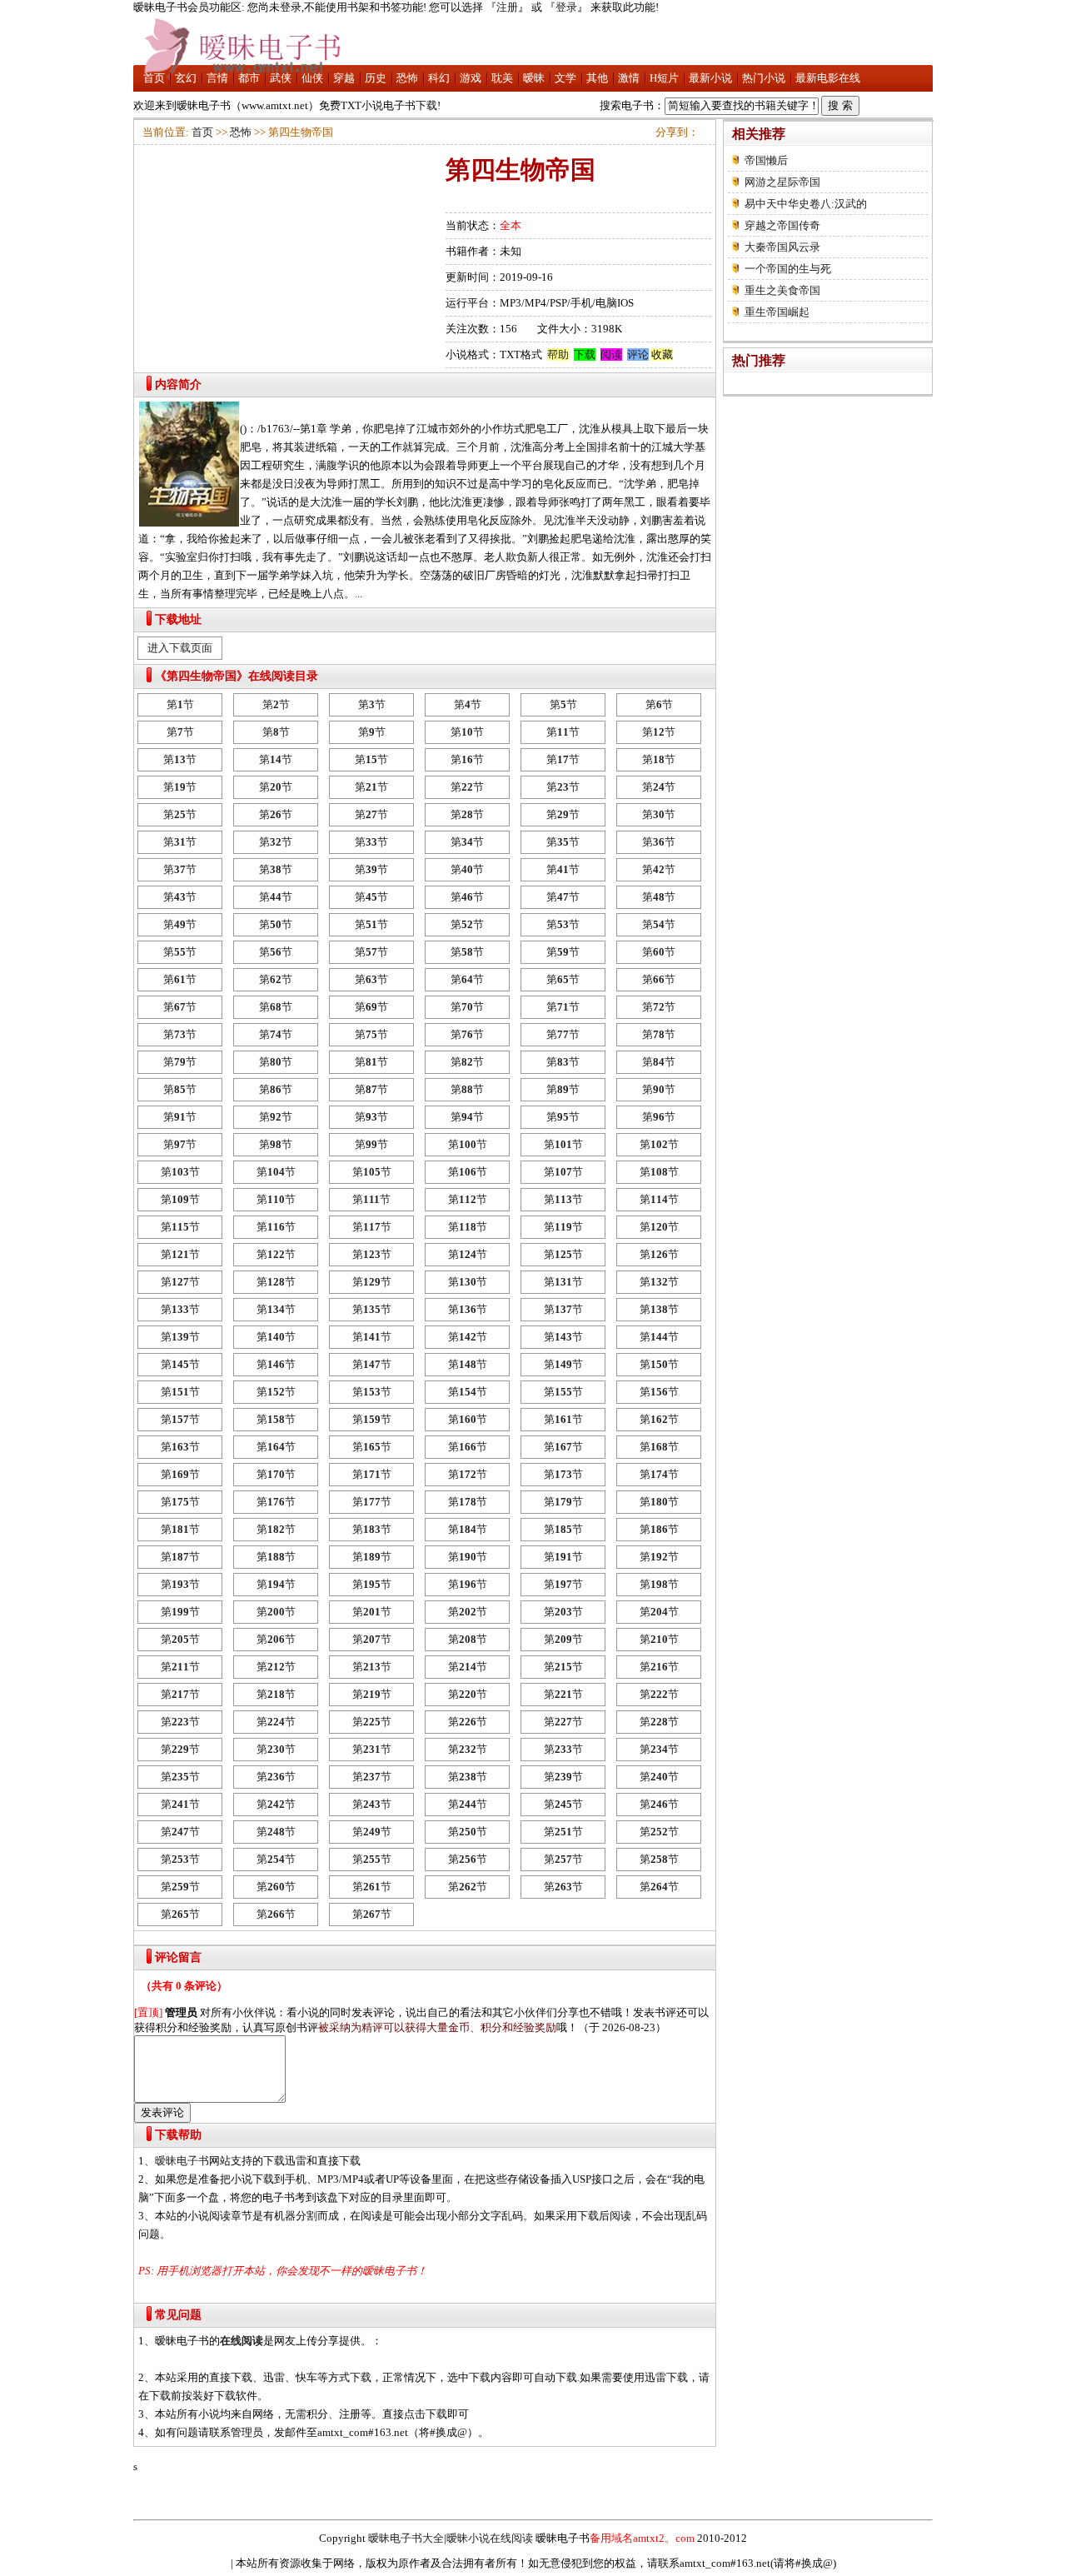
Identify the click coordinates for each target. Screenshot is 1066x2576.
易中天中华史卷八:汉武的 (806, 204)
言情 (217, 78)
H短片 (664, 78)
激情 (629, 78)
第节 (180, 704)
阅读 (611, 354)
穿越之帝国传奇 (782, 225)
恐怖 (407, 78)
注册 (507, 7)
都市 (249, 78)
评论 (638, 354)
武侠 (281, 78)
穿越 (344, 78)
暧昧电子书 (182, 2161)
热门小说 (764, 78)
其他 (597, 78)
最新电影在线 (828, 78)
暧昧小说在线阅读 (490, 2538)
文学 (565, 78)
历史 (376, 78)
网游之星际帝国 (782, 182)
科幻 (439, 78)
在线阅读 (242, 2341)
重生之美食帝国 (782, 290)
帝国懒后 (766, 160)
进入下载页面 (180, 648)
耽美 (502, 78)
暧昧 (534, 78)
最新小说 (710, 78)
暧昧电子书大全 (406, 2538)
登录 (566, 7)
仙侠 (312, 78)
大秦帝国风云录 (782, 247)
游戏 (471, 78)
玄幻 (186, 78)
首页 (154, 78)
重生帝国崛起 (777, 312)
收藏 (662, 354)
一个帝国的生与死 (788, 269)
